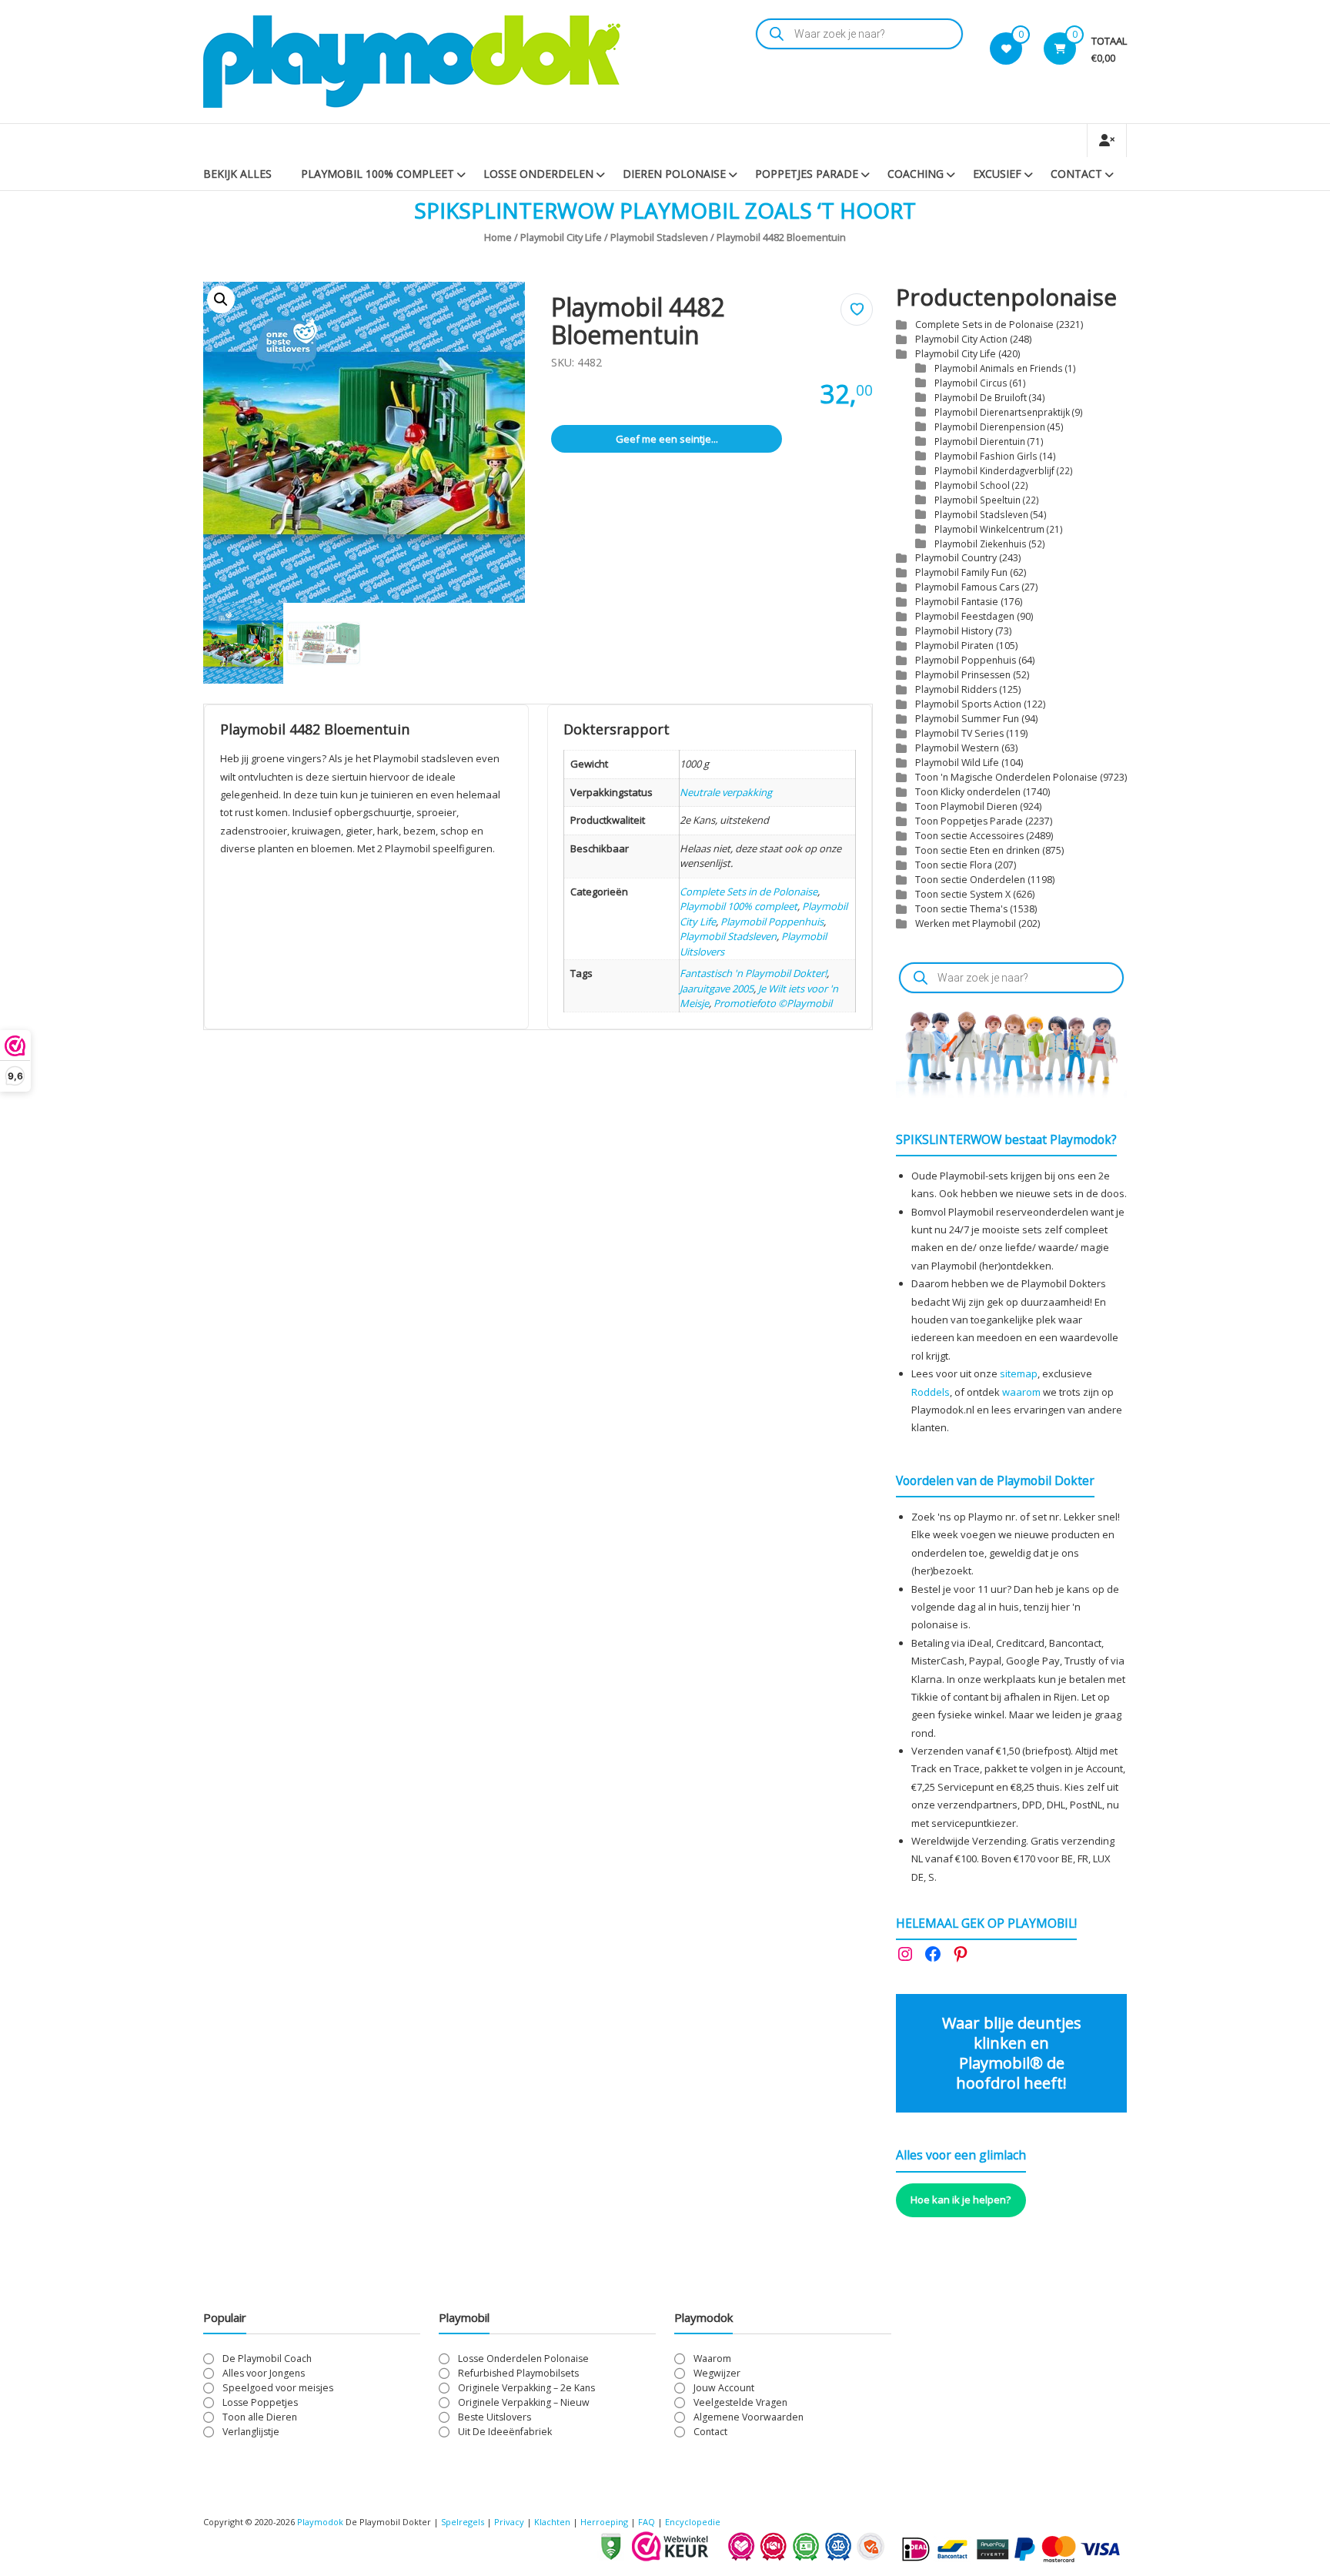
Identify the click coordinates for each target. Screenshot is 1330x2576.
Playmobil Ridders (956, 689)
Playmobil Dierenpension (990, 427)
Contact (1076, 174)
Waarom (712, 2359)
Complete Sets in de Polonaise (749, 892)
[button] (221, 299)
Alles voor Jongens (264, 2373)
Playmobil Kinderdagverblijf (994, 470)
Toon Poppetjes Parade (969, 821)
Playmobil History (954, 631)
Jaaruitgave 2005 (717, 989)
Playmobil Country (956, 558)
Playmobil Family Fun (961, 572)
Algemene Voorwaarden (749, 2417)
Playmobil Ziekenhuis (981, 544)
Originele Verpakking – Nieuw (524, 2402)
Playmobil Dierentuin (980, 441)
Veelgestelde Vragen (740, 2402)
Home (498, 237)
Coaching (916, 174)
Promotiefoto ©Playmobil (773, 1003)
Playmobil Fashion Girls (986, 456)
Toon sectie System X (963, 894)
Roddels (931, 1392)
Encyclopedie (693, 2522)
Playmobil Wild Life (957, 763)
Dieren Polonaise (674, 174)
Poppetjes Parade (807, 174)
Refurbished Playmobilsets (518, 2373)
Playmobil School (972, 485)
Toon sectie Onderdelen (970, 880)
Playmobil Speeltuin (977, 500)
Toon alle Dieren (260, 2417)
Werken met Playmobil (966, 923)
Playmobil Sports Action (968, 704)
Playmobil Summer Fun (967, 719)
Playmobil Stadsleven (659, 237)
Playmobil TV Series (959, 733)
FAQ (647, 2522)
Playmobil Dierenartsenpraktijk (1002, 412)
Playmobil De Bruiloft (981, 397)
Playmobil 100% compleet (739, 906)
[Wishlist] (1006, 49)
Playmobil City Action (961, 339)
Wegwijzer (717, 2373)
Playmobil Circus (971, 383)
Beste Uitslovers (495, 2417)
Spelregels (463, 2522)
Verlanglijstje (251, 2432)
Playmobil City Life (561, 237)
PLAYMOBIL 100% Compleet (378, 174)
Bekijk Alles (237, 174)
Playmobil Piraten (954, 646)
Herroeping (604, 2522)
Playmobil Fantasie (957, 602)
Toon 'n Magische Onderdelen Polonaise (1006, 777)
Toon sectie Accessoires (969, 836)
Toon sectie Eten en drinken (977, 850)
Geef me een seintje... (667, 439)
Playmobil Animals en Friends (999, 368)
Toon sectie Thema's (961, 909)
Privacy (510, 2522)
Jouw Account (724, 2388)
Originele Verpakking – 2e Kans (526, 2388)
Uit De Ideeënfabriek (505, 2432)
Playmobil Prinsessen (963, 675)
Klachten (552, 2522)
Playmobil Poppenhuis (772, 922)
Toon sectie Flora (954, 865)
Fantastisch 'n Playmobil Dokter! (753, 973)
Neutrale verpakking (726, 792)
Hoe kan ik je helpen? (961, 2200)
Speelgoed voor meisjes (278, 2388)
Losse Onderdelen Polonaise (523, 2359)
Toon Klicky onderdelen (968, 792)
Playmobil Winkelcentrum (989, 529)
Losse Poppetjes (260, 2402)
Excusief (997, 174)
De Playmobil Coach (267, 2359)
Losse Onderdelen (538, 174)
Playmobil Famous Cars (967, 587)
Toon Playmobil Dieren (966, 806)
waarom (1021, 1392)
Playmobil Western (957, 748)
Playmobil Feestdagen (965, 616)
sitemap (1019, 1373)
